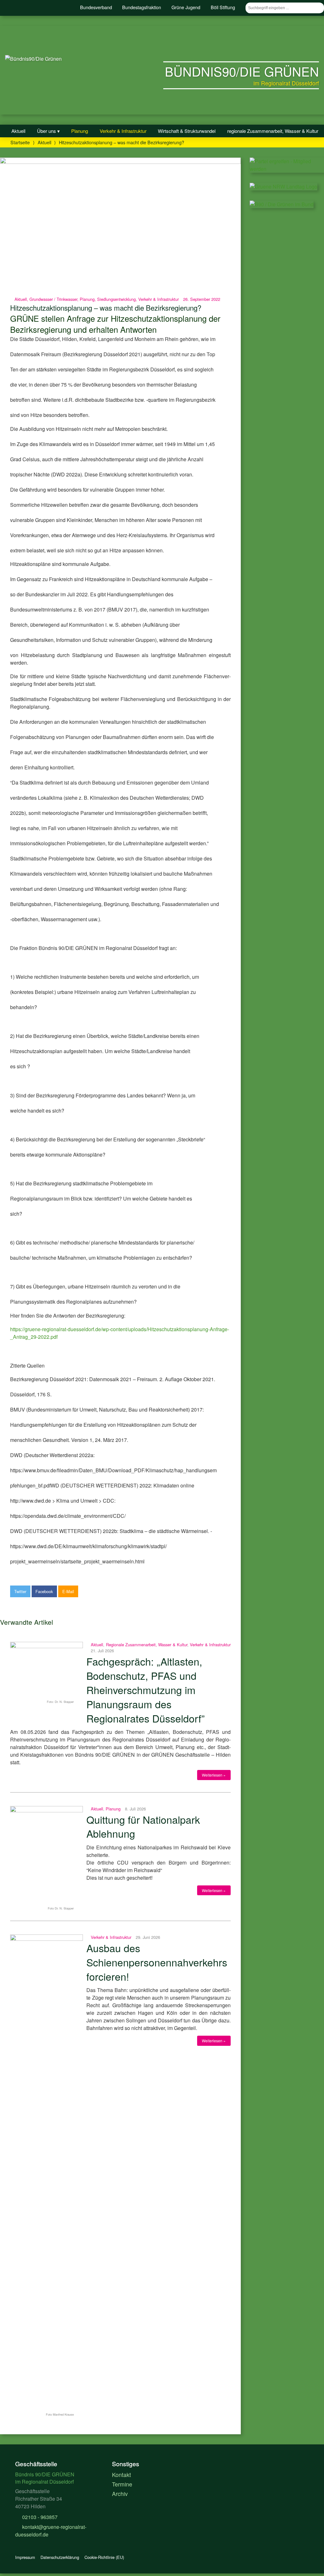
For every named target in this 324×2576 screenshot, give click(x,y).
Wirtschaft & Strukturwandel (187, 131)
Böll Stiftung (223, 7)
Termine (122, 2484)
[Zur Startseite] (33, 59)
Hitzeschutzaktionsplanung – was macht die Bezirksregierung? (106, 307)
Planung (80, 131)
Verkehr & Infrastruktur (123, 131)
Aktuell (18, 131)
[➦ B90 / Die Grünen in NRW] (283, 186)
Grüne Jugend (186, 7)
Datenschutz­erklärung (60, 2557)
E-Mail (68, 1591)
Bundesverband (96, 7)
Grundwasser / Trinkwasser (53, 299)
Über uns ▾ (48, 131)
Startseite (20, 142)
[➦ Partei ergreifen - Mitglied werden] (287, 169)
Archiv (120, 2494)
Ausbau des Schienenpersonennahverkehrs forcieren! (157, 1962)
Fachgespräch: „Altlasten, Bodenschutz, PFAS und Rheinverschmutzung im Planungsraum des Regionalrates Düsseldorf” (146, 1689)
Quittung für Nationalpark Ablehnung (143, 1826)
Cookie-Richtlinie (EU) (104, 2557)
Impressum (25, 2557)
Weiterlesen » (214, 1775)
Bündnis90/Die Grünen (242, 71)
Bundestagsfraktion (142, 7)
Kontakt (121, 2475)
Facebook (44, 1591)
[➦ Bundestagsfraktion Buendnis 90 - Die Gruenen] (282, 204)
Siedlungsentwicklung (116, 299)
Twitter (20, 1591)
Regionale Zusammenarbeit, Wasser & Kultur (147, 1645)
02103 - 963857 (39, 2517)
